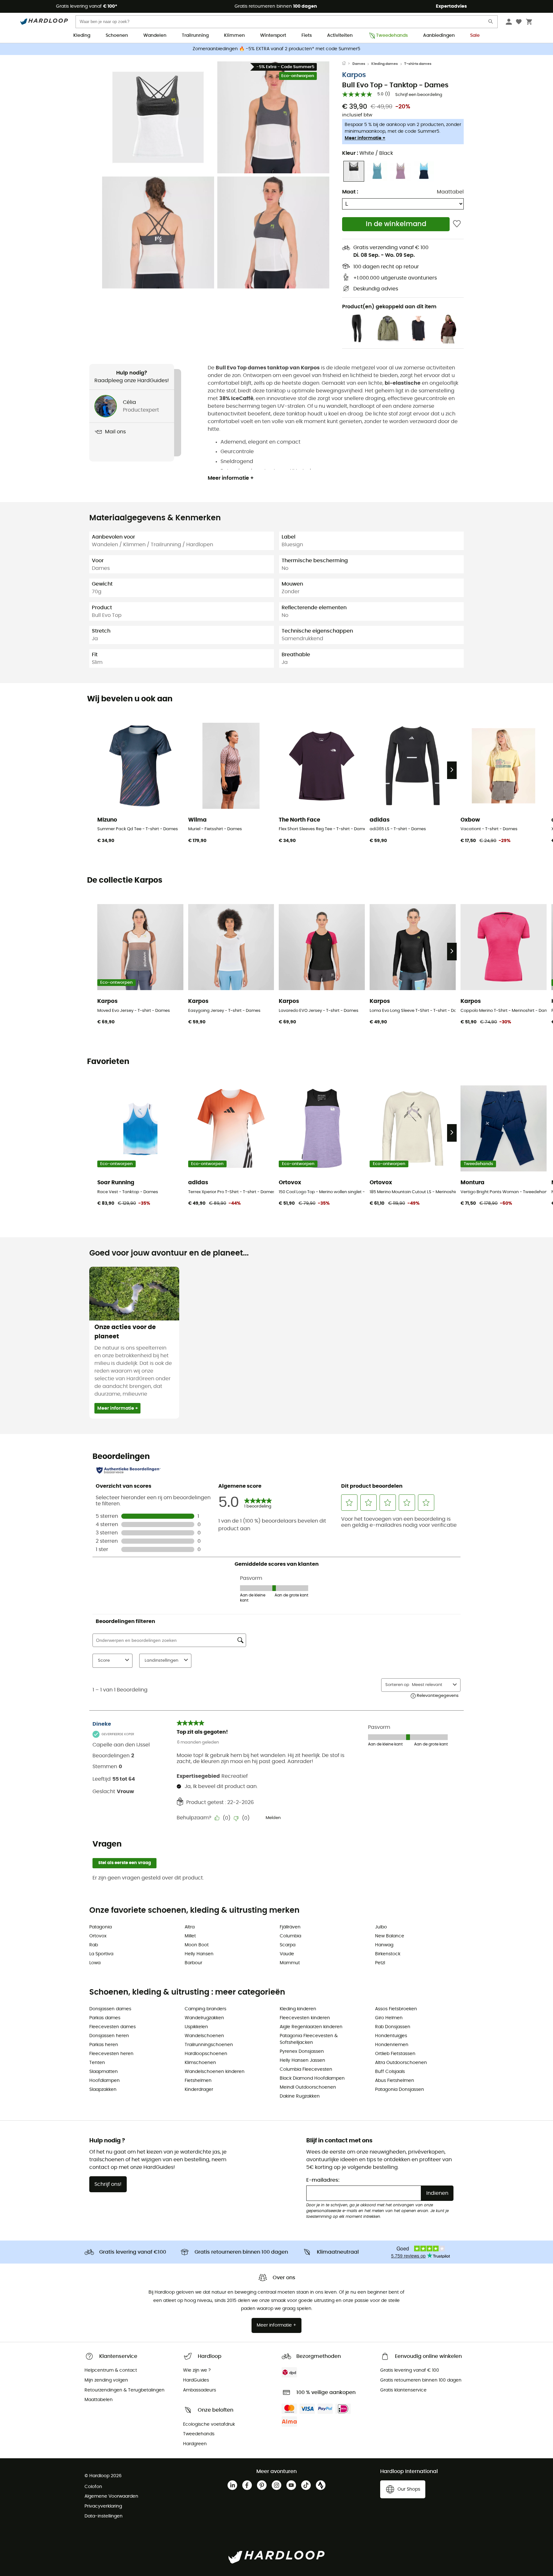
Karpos (354, 75)
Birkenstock (388, 1954)
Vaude (287, 1954)
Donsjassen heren (109, 2036)
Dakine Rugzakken (300, 2096)
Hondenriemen (392, 2045)
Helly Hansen (199, 1954)
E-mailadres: (323, 2180)
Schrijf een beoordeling (419, 95)
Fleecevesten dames (112, 2027)
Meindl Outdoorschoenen (308, 2087)
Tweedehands (392, 35)
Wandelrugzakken (204, 2018)
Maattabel (450, 192)
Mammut (290, 1963)
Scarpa (288, 1945)
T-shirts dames (418, 64)
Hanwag (384, 1945)
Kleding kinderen (298, 2009)
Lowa (95, 1963)
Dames (359, 64)
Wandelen (155, 35)
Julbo (381, 1927)
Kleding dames (385, 64)
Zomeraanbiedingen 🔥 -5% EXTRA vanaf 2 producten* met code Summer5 (276, 49)
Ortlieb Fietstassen (395, 2054)
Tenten (97, 2063)
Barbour (193, 1963)
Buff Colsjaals (390, 2072)
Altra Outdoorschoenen (401, 2063)
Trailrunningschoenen (209, 2045)
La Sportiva (101, 1954)
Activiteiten (340, 35)
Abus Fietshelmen (395, 2081)
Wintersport (273, 35)
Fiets (307, 35)
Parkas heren (104, 2045)
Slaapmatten (104, 2072)
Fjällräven (290, 1927)
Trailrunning (195, 35)
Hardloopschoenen (206, 2054)
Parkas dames (105, 2018)
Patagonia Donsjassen (400, 2090)
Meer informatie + (365, 138)
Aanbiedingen (439, 35)
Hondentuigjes (391, 2036)
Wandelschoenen (204, 2036)
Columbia (290, 1936)
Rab (94, 1945)
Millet (190, 1936)
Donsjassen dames (110, 2009)
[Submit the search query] (491, 23)
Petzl (380, 1963)
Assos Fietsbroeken (396, 2009)
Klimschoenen (200, 2063)
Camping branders (205, 2009)
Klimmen (234, 35)
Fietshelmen (198, 2081)
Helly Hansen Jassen (302, 2060)
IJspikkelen (196, 2027)
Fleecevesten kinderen (305, 2018)
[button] (158, 117)
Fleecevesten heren (111, 2054)
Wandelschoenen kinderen (215, 2072)
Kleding (82, 35)
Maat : (350, 192)
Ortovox (98, 1936)
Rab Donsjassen (393, 2027)
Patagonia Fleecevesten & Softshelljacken (309, 2039)
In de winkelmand (396, 224)
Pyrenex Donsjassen (302, 2052)
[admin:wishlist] (457, 224)
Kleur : (368, 153)
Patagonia (100, 1927)
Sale (475, 35)
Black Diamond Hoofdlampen (312, 2078)
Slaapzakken (103, 2090)
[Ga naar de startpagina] (347, 64)
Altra (190, 1927)
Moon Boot (197, 1945)
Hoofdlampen (104, 2081)
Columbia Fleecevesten (306, 2069)
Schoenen (117, 35)
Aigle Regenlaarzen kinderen (311, 2027)
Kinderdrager (199, 2090)
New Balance (390, 1936)
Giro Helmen (389, 2018)
